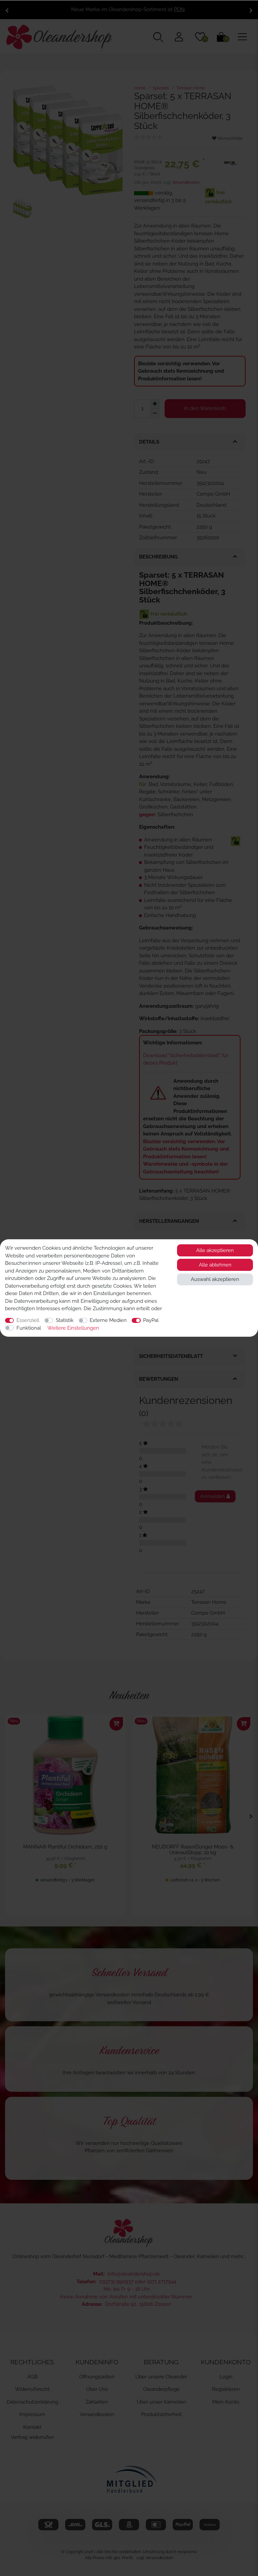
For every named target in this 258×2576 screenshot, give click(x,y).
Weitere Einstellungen (73, 1328)
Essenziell (28, 1320)
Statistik (65, 1320)
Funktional (29, 1328)
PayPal (151, 1320)
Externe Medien (108, 1320)
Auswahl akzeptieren (215, 1279)
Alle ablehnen (215, 1265)
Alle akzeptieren (215, 1250)
